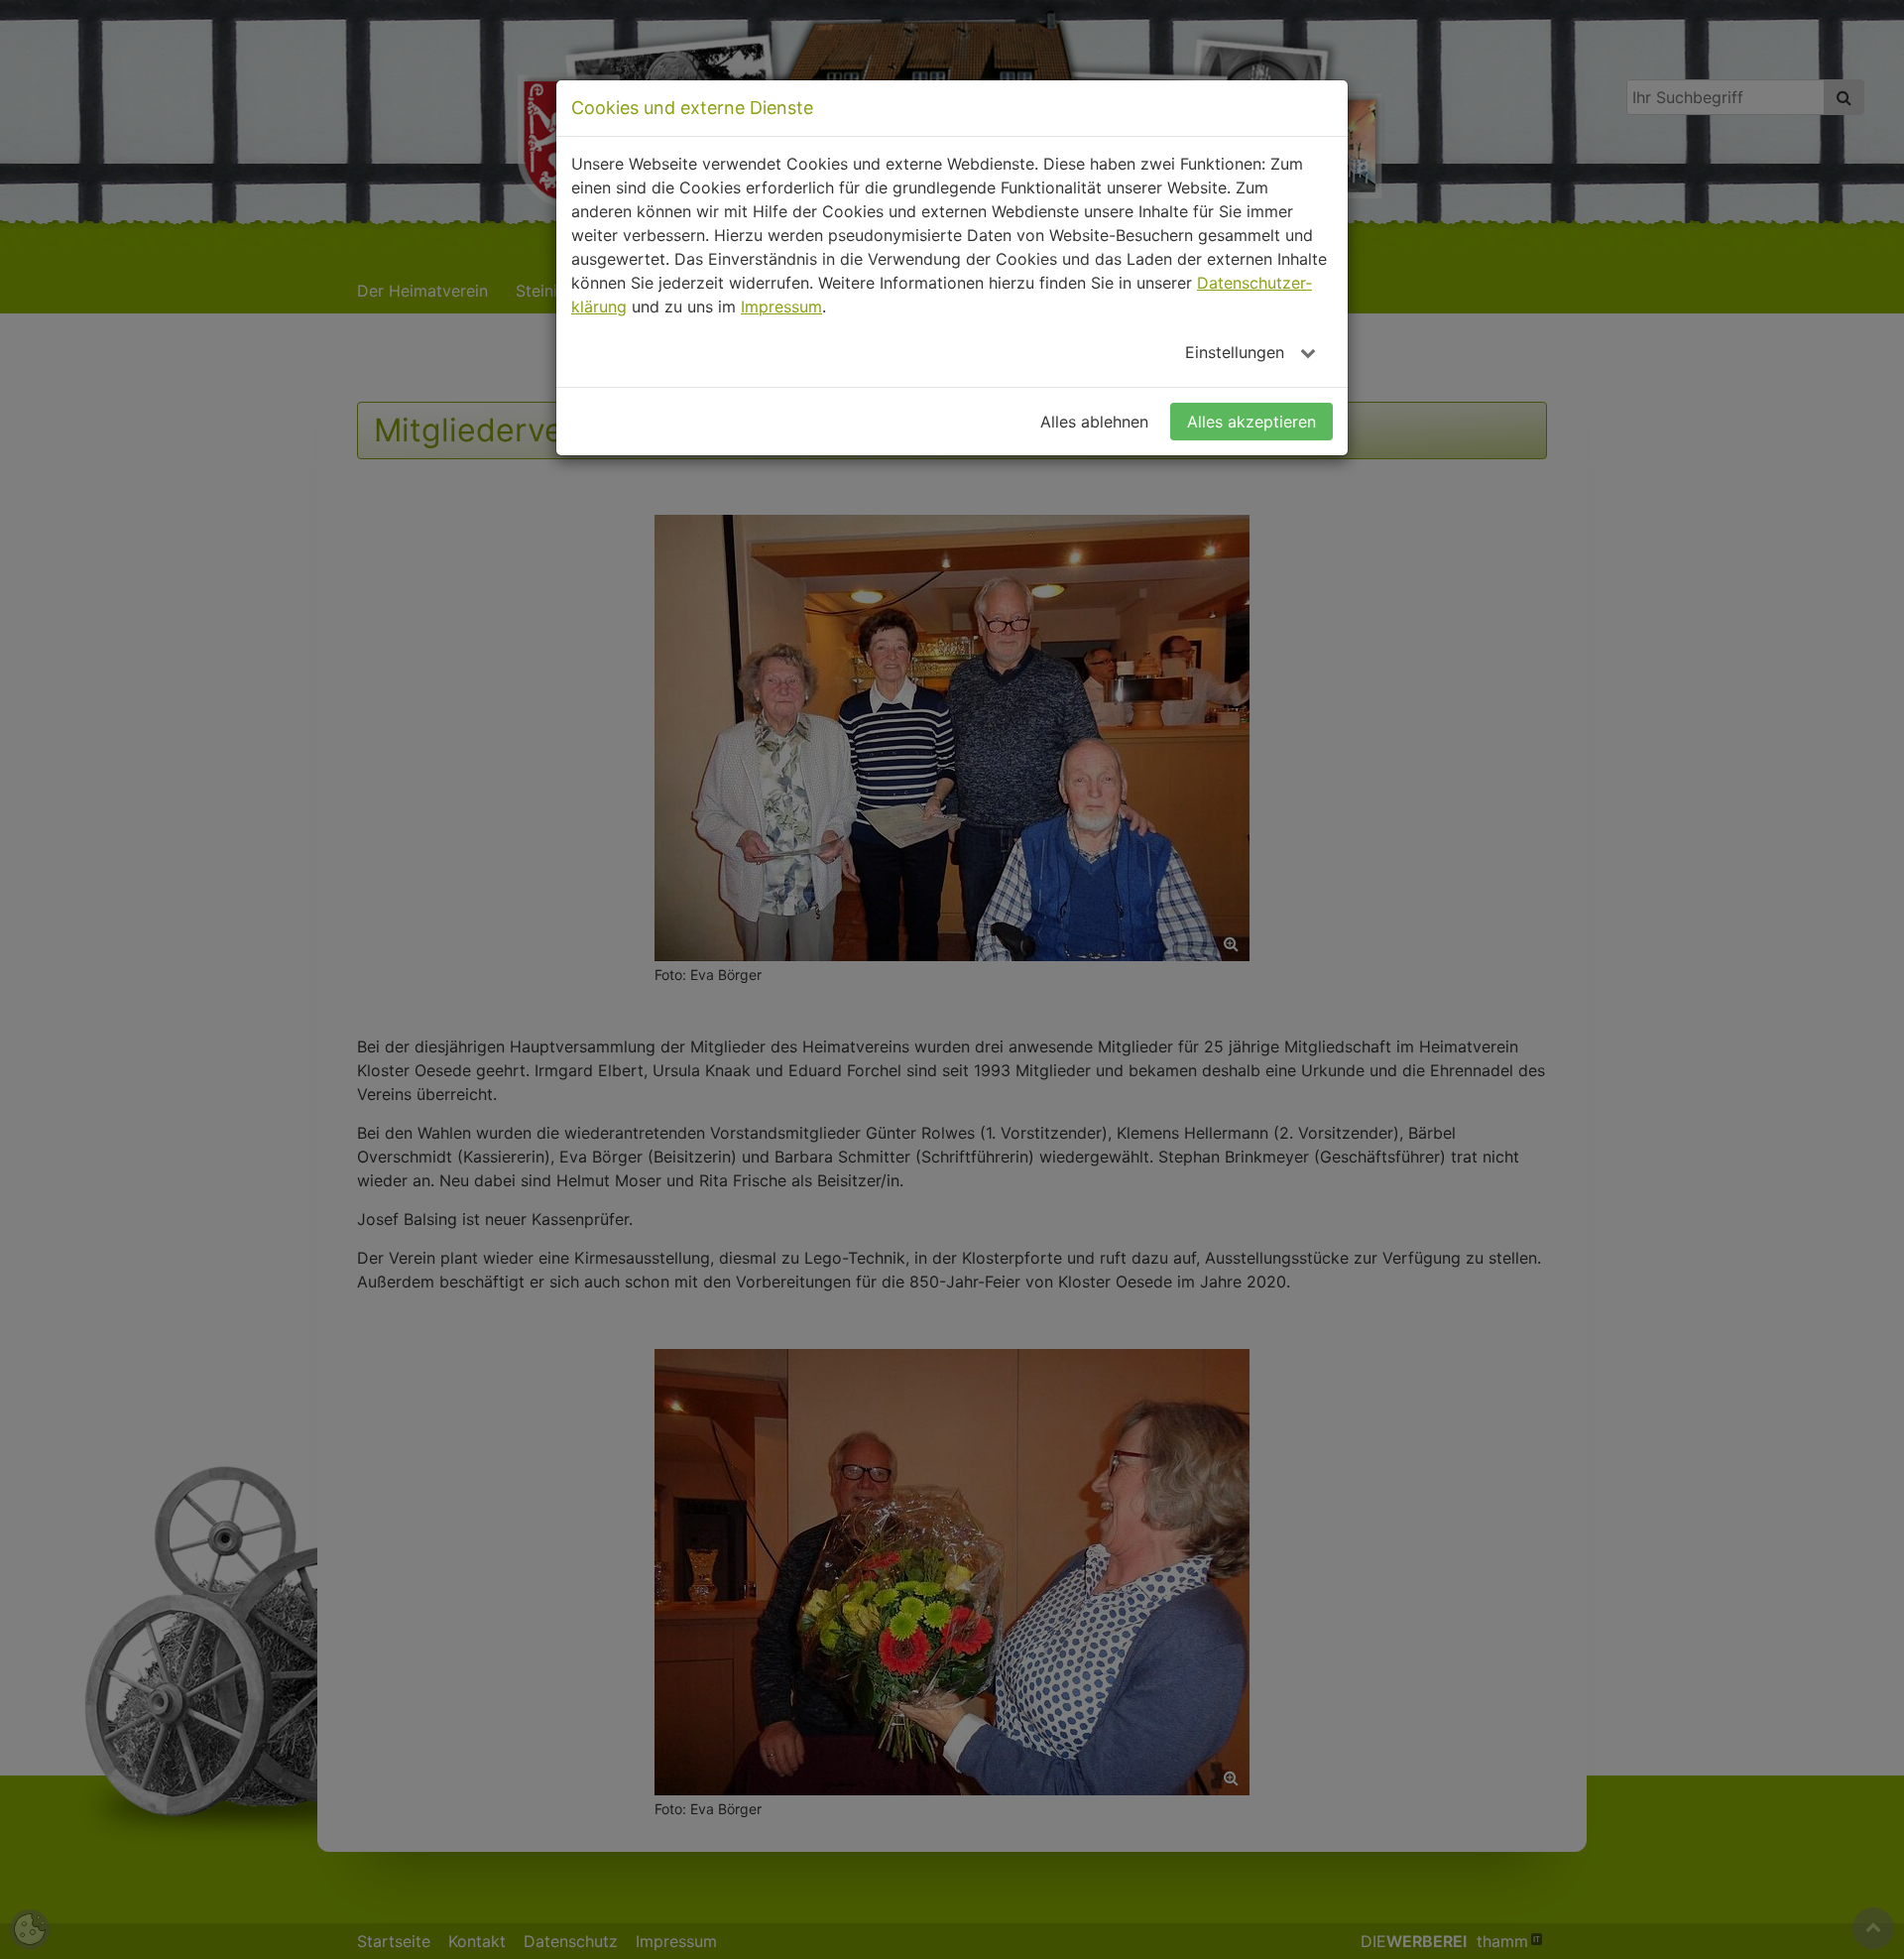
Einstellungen (1237, 352)
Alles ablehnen (1094, 422)
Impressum (781, 306)
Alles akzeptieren (1251, 422)
